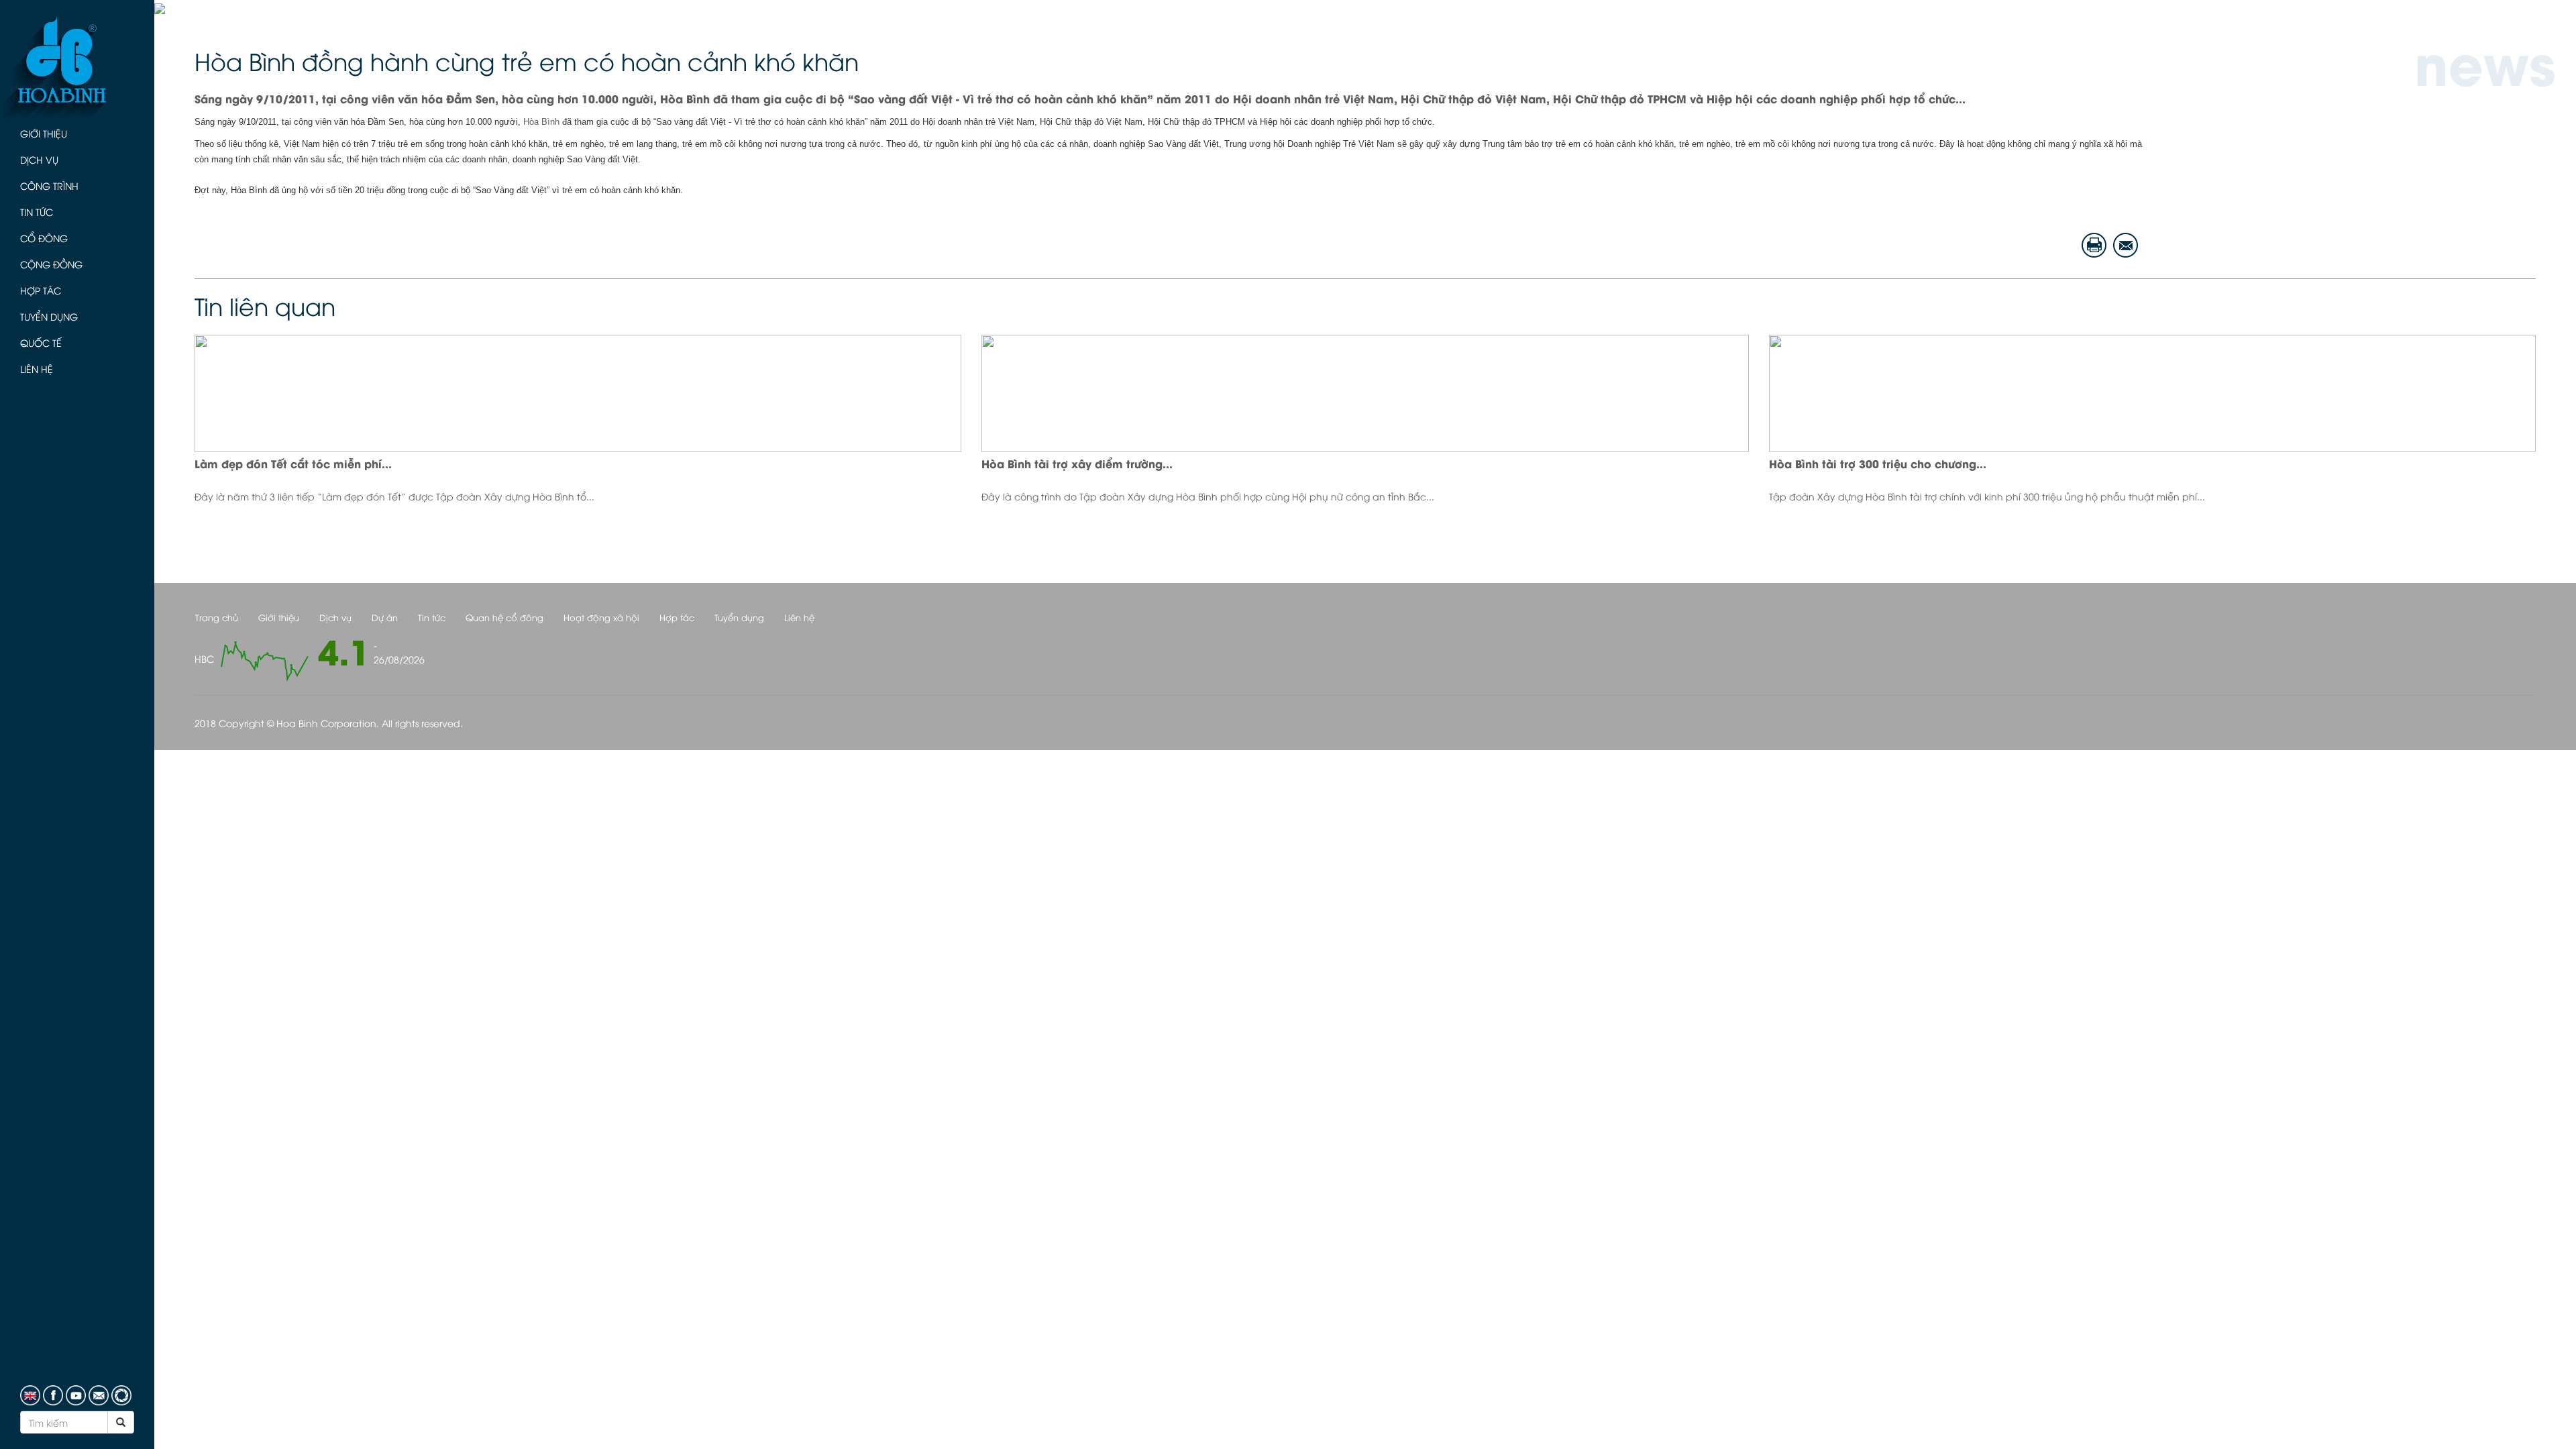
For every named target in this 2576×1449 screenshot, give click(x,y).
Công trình (49, 185)
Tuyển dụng (49, 316)
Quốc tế (41, 342)
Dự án (385, 617)
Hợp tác (41, 290)
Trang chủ (217, 617)
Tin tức (37, 212)
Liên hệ (37, 369)
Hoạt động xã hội (601, 617)
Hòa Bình (541, 122)
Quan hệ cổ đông (504, 617)
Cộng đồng (51, 264)
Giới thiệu (44, 133)
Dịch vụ (39, 159)
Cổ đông (44, 238)
